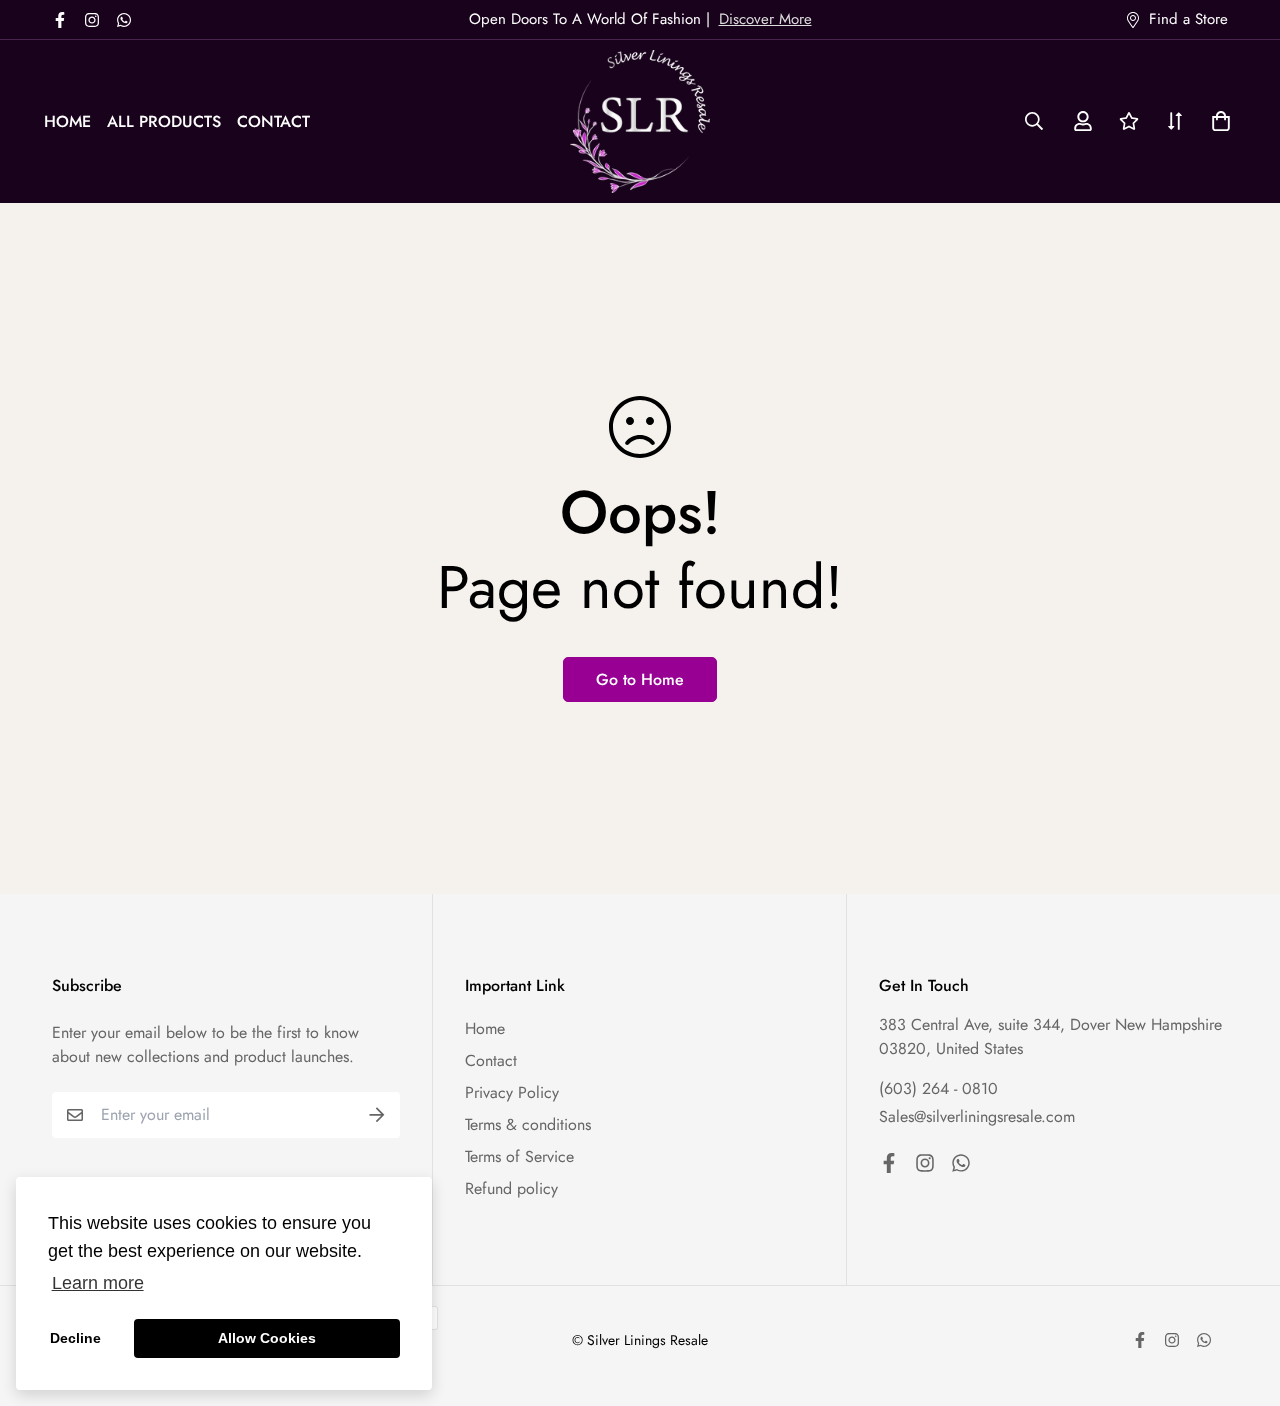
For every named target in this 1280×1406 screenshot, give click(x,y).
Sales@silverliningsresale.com (977, 1116)
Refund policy (511, 1188)
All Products (164, 121)
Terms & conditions (528, 1124)
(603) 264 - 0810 (938, 1088)
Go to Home (640, 679)
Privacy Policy (512, 1092)
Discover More (765, 19)
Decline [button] (75, 1338)
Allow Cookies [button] (267, 1338)
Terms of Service (519, 1156)
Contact (273, 121)
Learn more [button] (98, 1283)
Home (67, 121)
